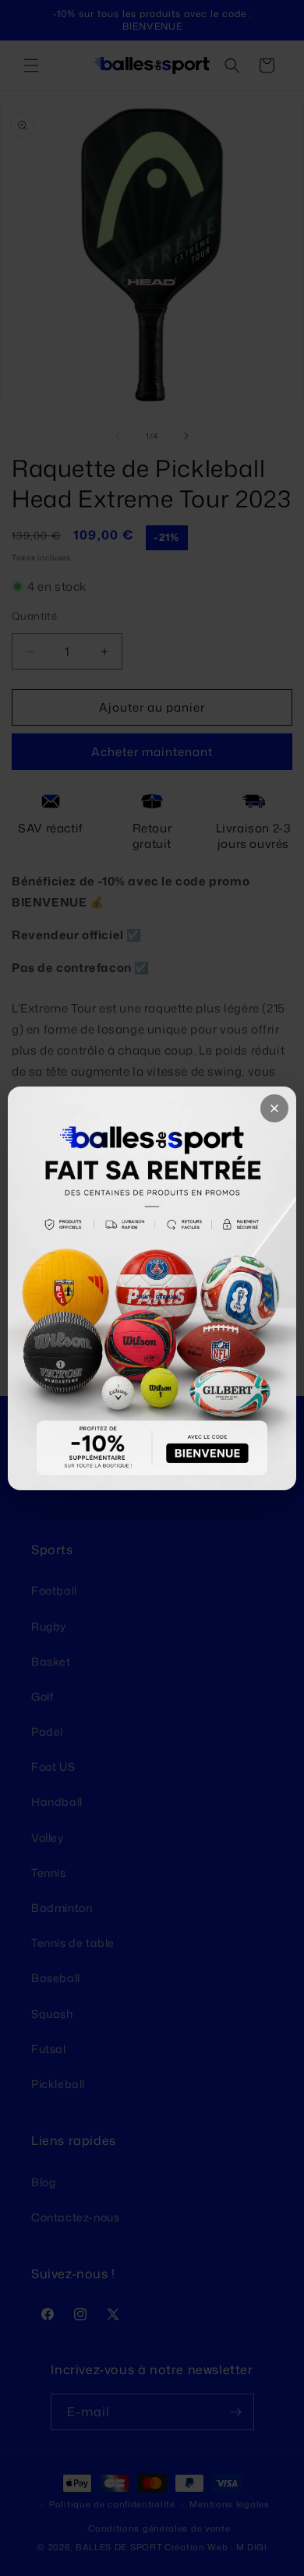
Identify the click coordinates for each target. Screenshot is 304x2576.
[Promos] (152, 1288)
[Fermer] (274, 1108)
